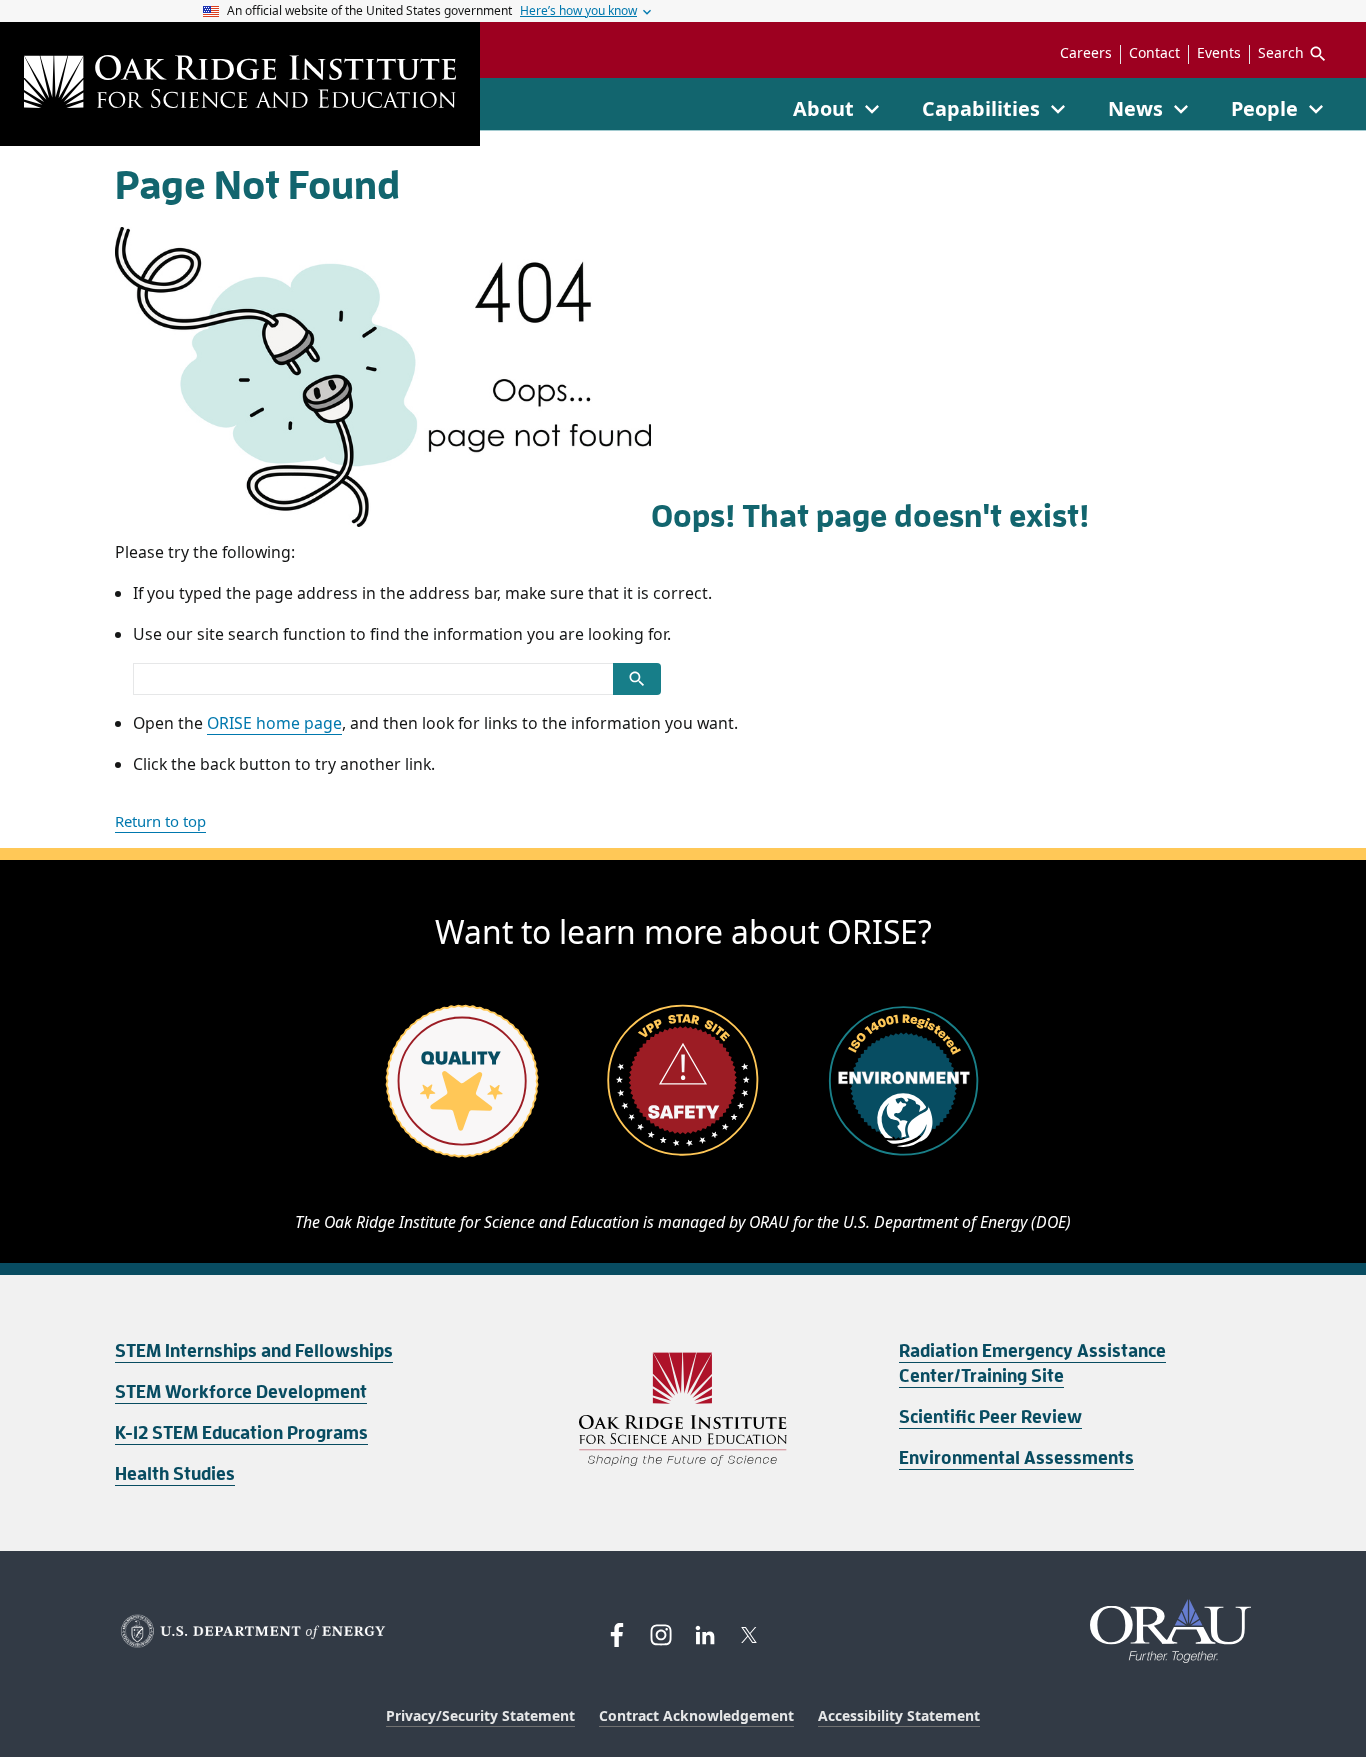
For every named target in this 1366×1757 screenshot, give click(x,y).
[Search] (637, 679)
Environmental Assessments (1016, 1458)
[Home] (240, 84)
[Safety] (683, 1080)
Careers (1086, 53)
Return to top (160, 821)
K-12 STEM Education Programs (241, 1433)
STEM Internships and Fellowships (254, 1351)
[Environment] (904, 1080)
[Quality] (462, 1080)
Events (1219, 53)
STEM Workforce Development (241, 1392)
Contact (1154, 53)
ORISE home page (274, 723)
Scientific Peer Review (990, 1417)
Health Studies (175, 1474)
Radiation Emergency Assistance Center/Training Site (1032, 1363)
